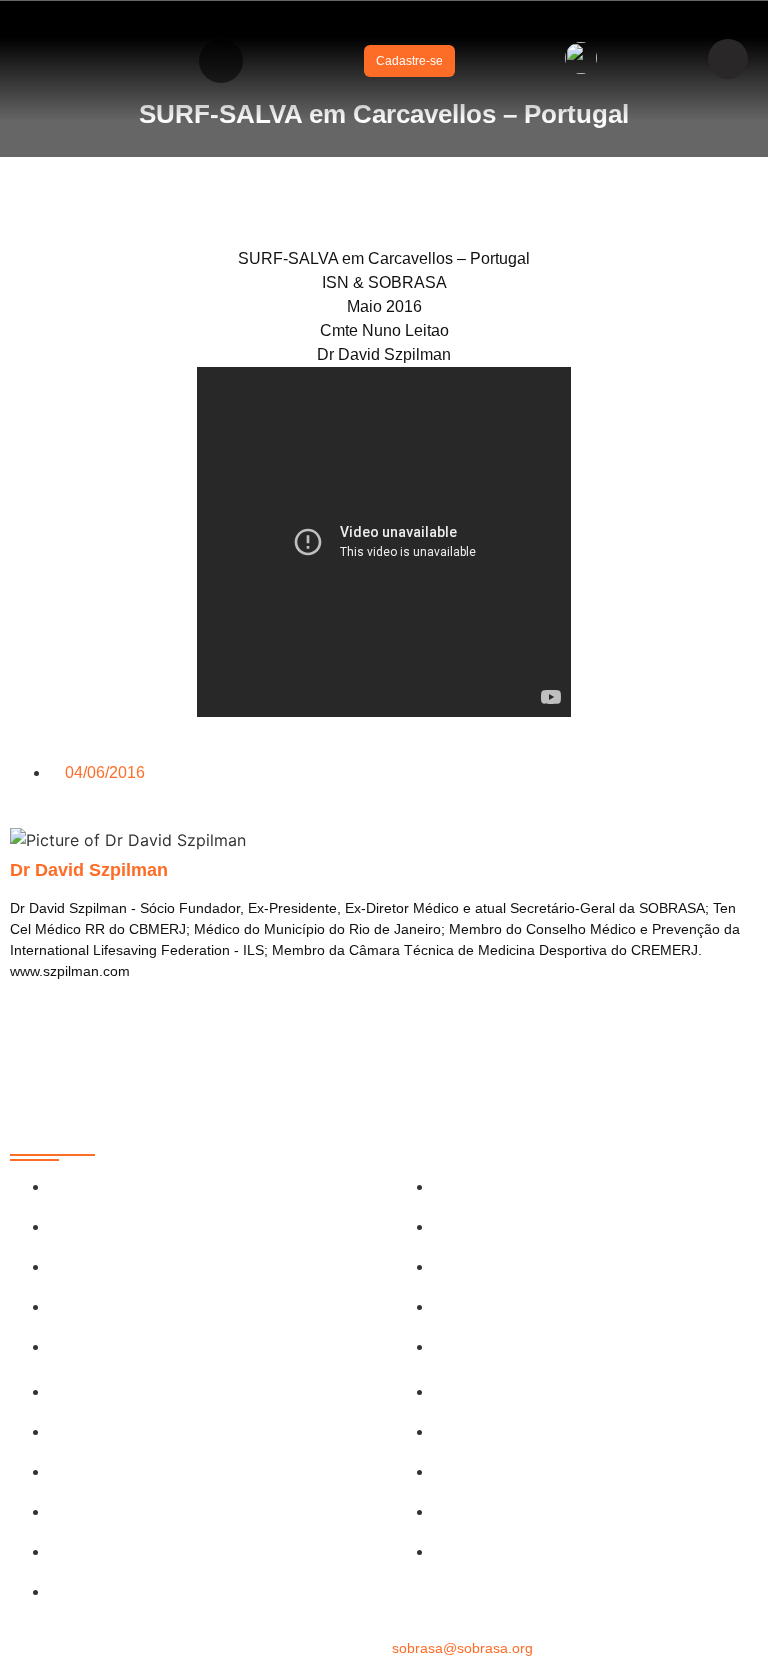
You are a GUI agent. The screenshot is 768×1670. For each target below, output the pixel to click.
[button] (221, 61)
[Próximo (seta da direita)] (733, 835)
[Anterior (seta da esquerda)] (35, 835)
